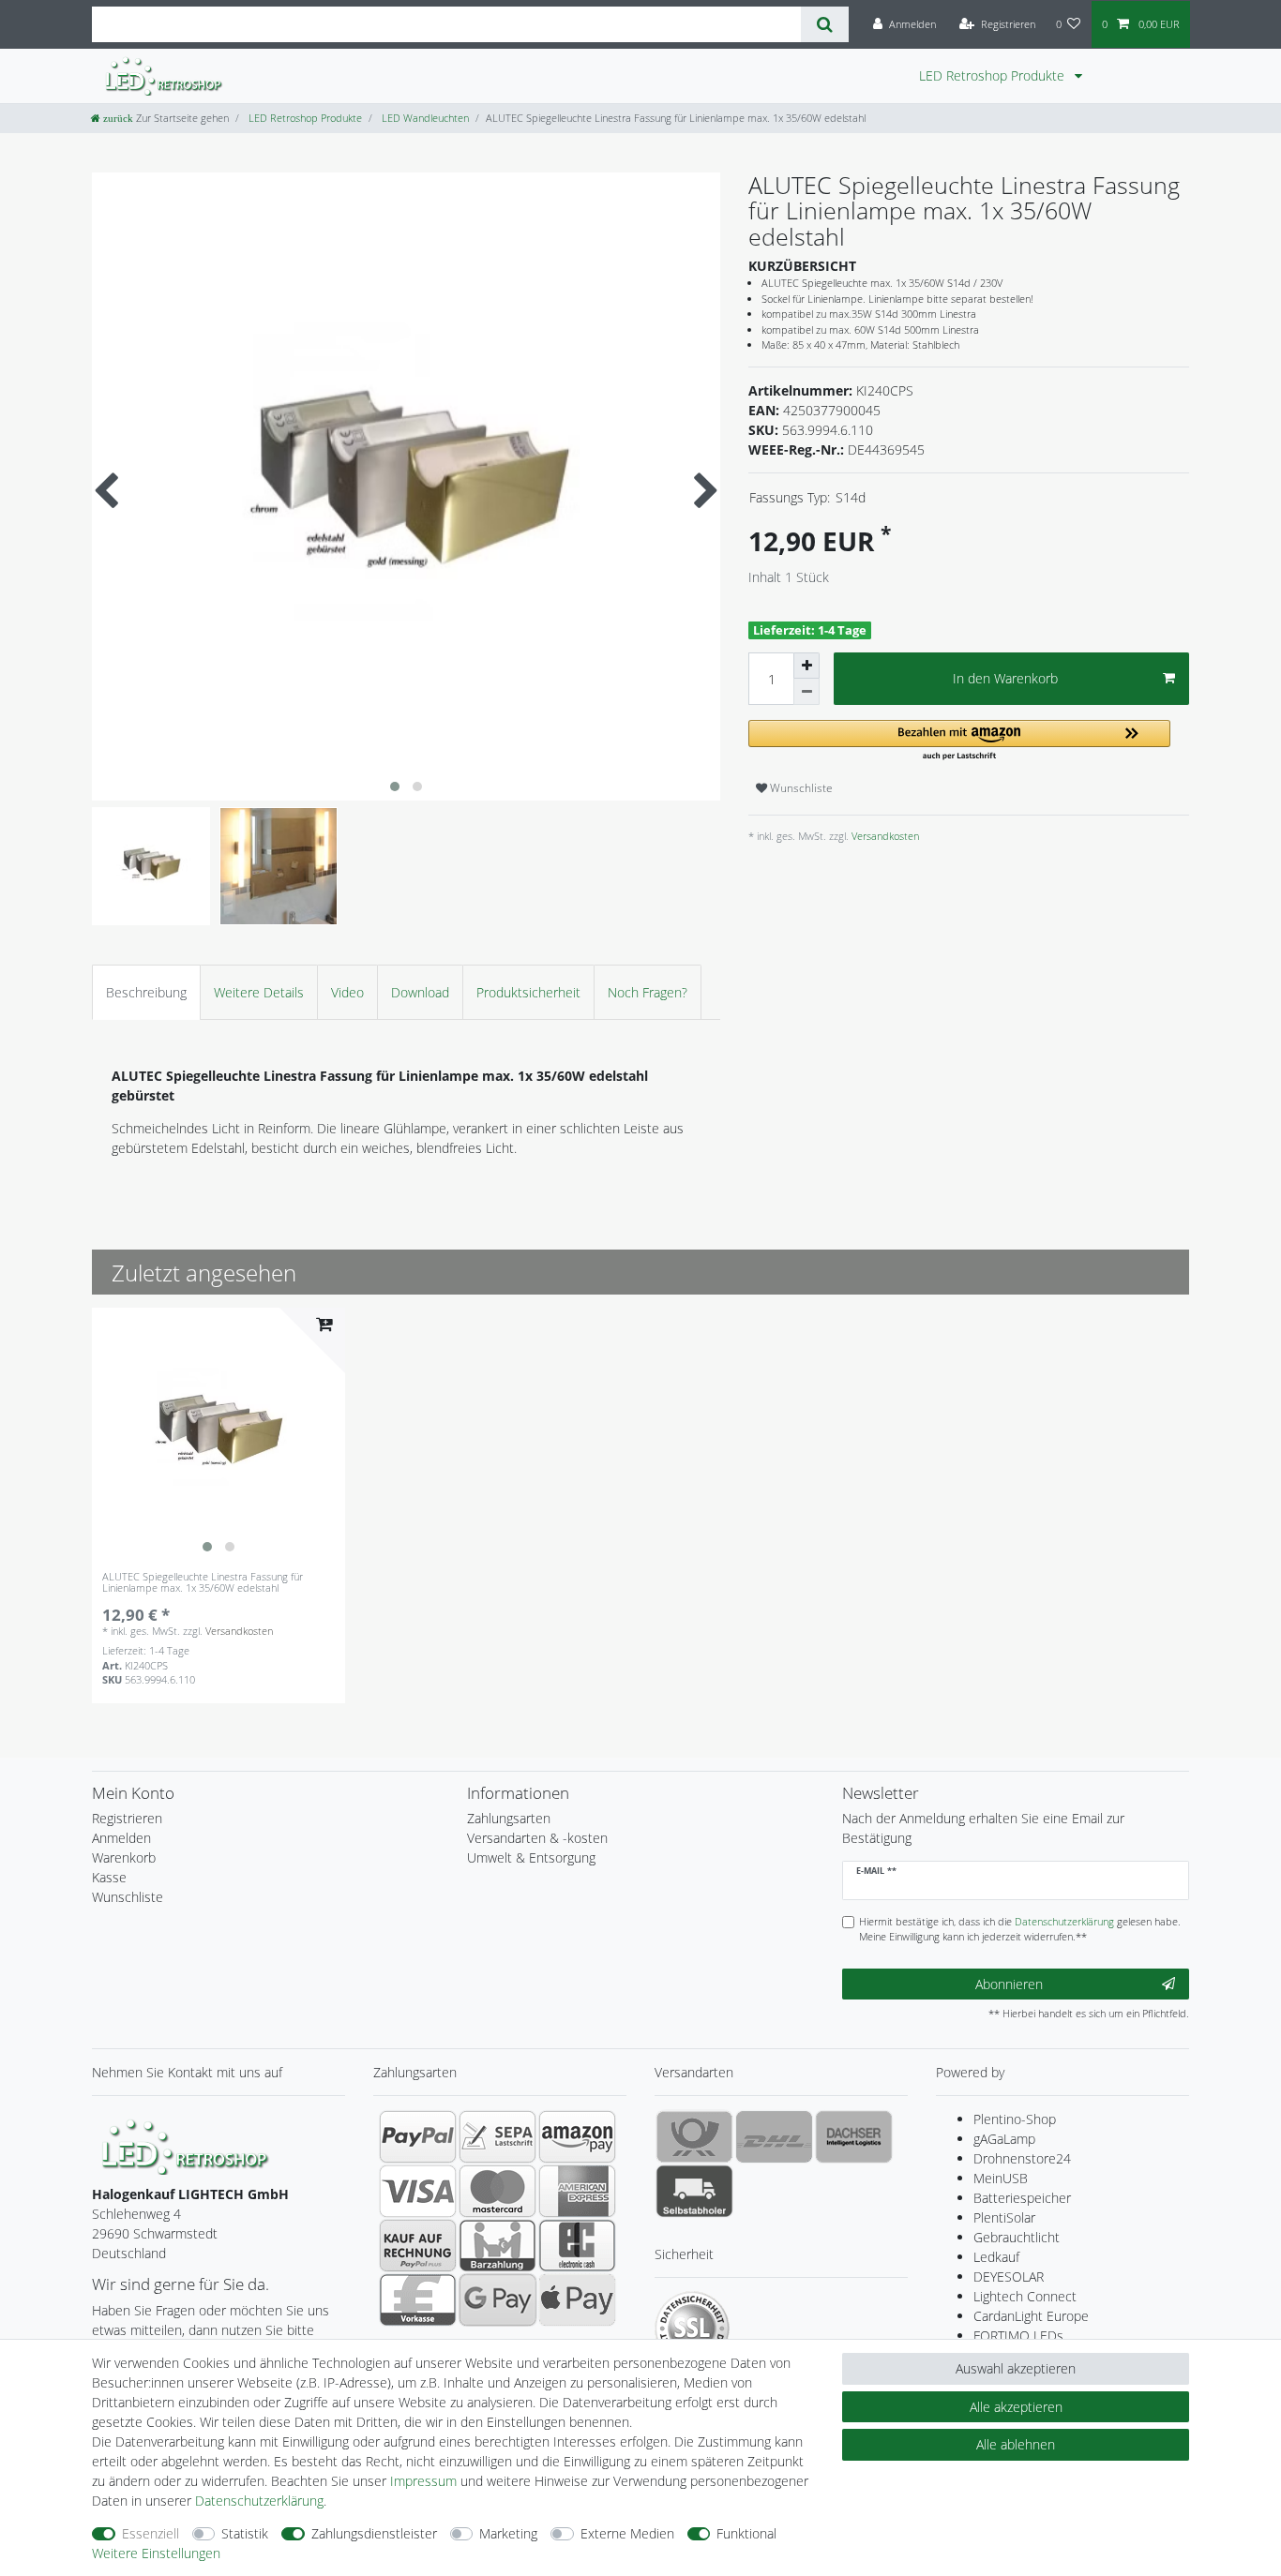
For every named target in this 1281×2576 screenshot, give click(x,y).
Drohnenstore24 (1022, 2158)
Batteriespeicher (1022, 2198)
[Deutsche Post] (694, 2136)
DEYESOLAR (1009, 2276)
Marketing (508, 2533)
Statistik (245, 2533)
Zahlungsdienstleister (374, 2533)
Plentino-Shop (1015, 2119)
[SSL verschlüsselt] (692, 2329)
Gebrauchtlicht (1017, 2237)
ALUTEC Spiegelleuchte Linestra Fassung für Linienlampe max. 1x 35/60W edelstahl (203, 1583)
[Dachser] (854, 2136)
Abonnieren (1009, 1984)
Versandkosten (884, 836)
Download (420, 992)
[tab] (146, 992)
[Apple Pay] (577, 2299)
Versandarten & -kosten (537, 1838)
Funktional (746, 2533)
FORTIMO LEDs (1018, 2336)
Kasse (109, 1877)
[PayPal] (418, 2136)
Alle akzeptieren (1016, 2407)
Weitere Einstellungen (156, 2553)
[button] (959, 741)
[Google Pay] (497, 2299)
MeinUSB (1001, 2178)
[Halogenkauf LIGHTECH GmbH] (186, 2145)
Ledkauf (996, 2257)
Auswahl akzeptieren (1016, 2368)
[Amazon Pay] (577, 2136)
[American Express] (577, 2191)
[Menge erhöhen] (806, 666)
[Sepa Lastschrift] (497, 2136)
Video (347, 992)
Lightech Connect (1025, 2296)
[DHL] (774, 2136)
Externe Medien (627, 2533)
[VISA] (418, 2191)
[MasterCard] (497, 2191)
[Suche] (825, 24)
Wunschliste (800, 788)
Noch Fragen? (648, 992)
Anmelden (121, 1838)
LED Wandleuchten (424, 118)
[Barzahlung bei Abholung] (497, 2245)
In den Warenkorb (1005, 678)
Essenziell (151, 2533)
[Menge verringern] (806, 692)
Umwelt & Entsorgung (531, 1857)
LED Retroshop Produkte (994, 75)
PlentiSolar (1004, 2217)
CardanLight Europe (1031, 2316)
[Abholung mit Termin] (694, 2191)
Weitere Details (259, 992)
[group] (219, 1434)
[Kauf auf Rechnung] (418, 2245)
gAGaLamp (1004, 2139)
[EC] (577, 2245)
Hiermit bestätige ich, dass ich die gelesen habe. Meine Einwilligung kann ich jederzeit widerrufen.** (1020, 1929)
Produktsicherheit (528, 992)
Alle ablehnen (1016, 2444)
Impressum (423, 2481)
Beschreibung (146, 992)
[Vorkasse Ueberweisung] (418, 2299)
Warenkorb (124, 1857)
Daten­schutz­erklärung (259, 2501)
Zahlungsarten (509, 1818)
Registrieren (127, 1818)
